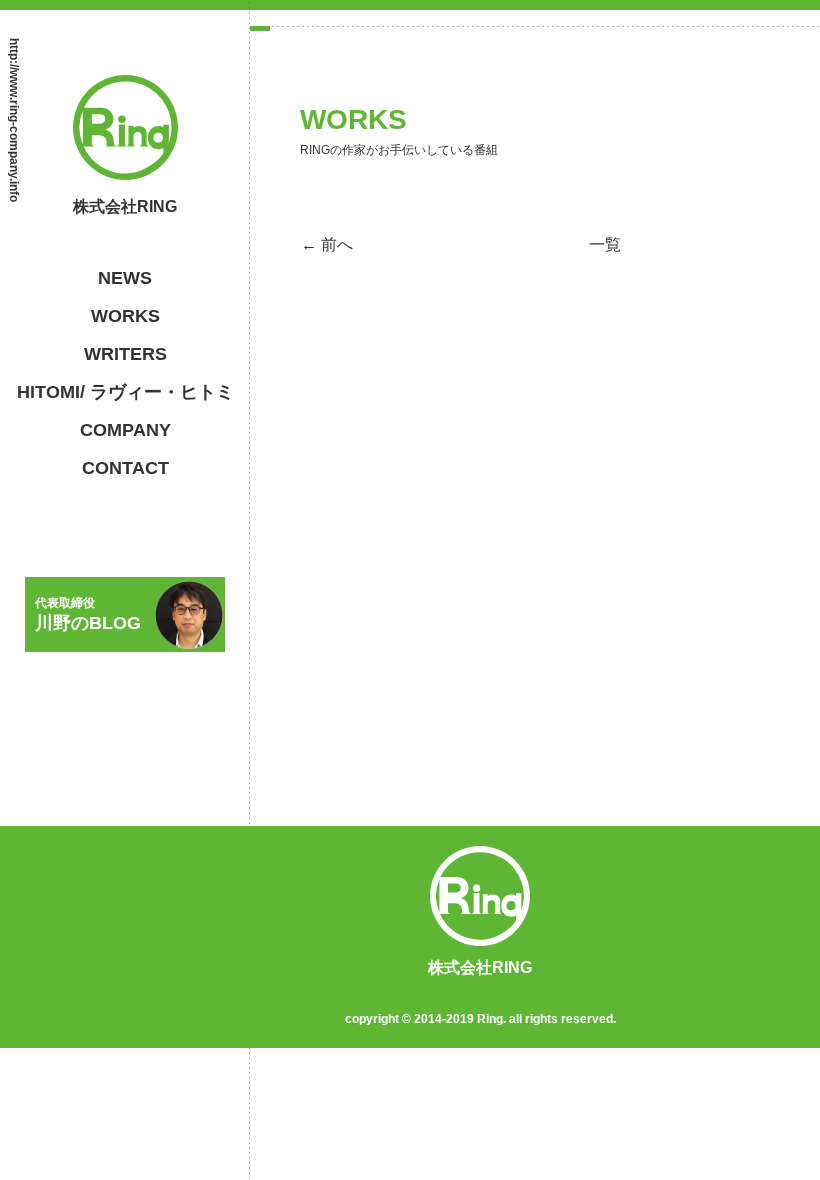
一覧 (605, 244)
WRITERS (125, 354)
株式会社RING (125, 206)
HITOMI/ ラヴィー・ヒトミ (125, 392)
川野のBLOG (88, 614)
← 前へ (327, 244)
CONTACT (125, 468)
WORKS (125, 316)
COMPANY (125, 430)
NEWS (125, 278)
